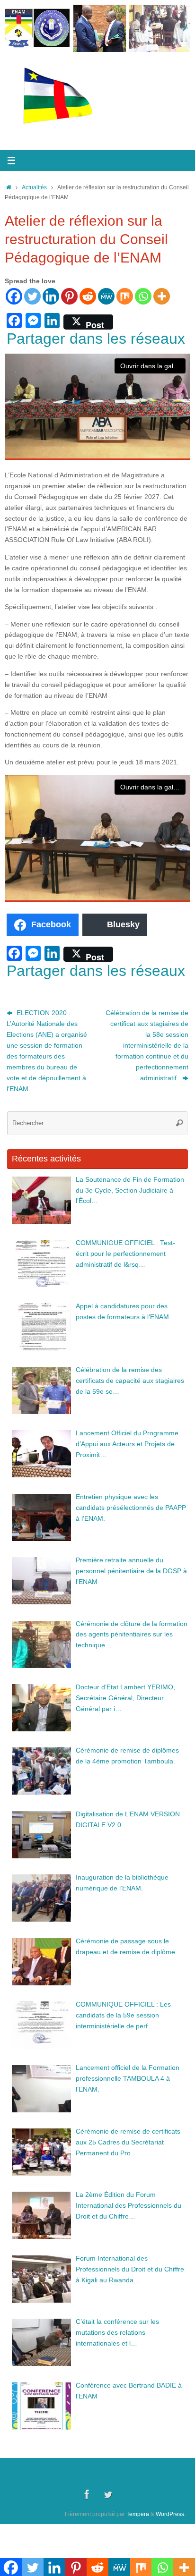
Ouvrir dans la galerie (152, 366)
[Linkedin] (51, 296)
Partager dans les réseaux (96, 339)
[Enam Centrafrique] (87, 2494)
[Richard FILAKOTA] (108, 2494)
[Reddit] (88, 296)
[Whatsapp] (143, 296)
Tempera (138, 2514)
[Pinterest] (69, 296)
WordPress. (171, 2514)
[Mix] (125, 296)
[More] (162, 296)
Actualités (34, 187)
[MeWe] (106, 296)
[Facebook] (14, 296)
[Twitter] (32, 296)
